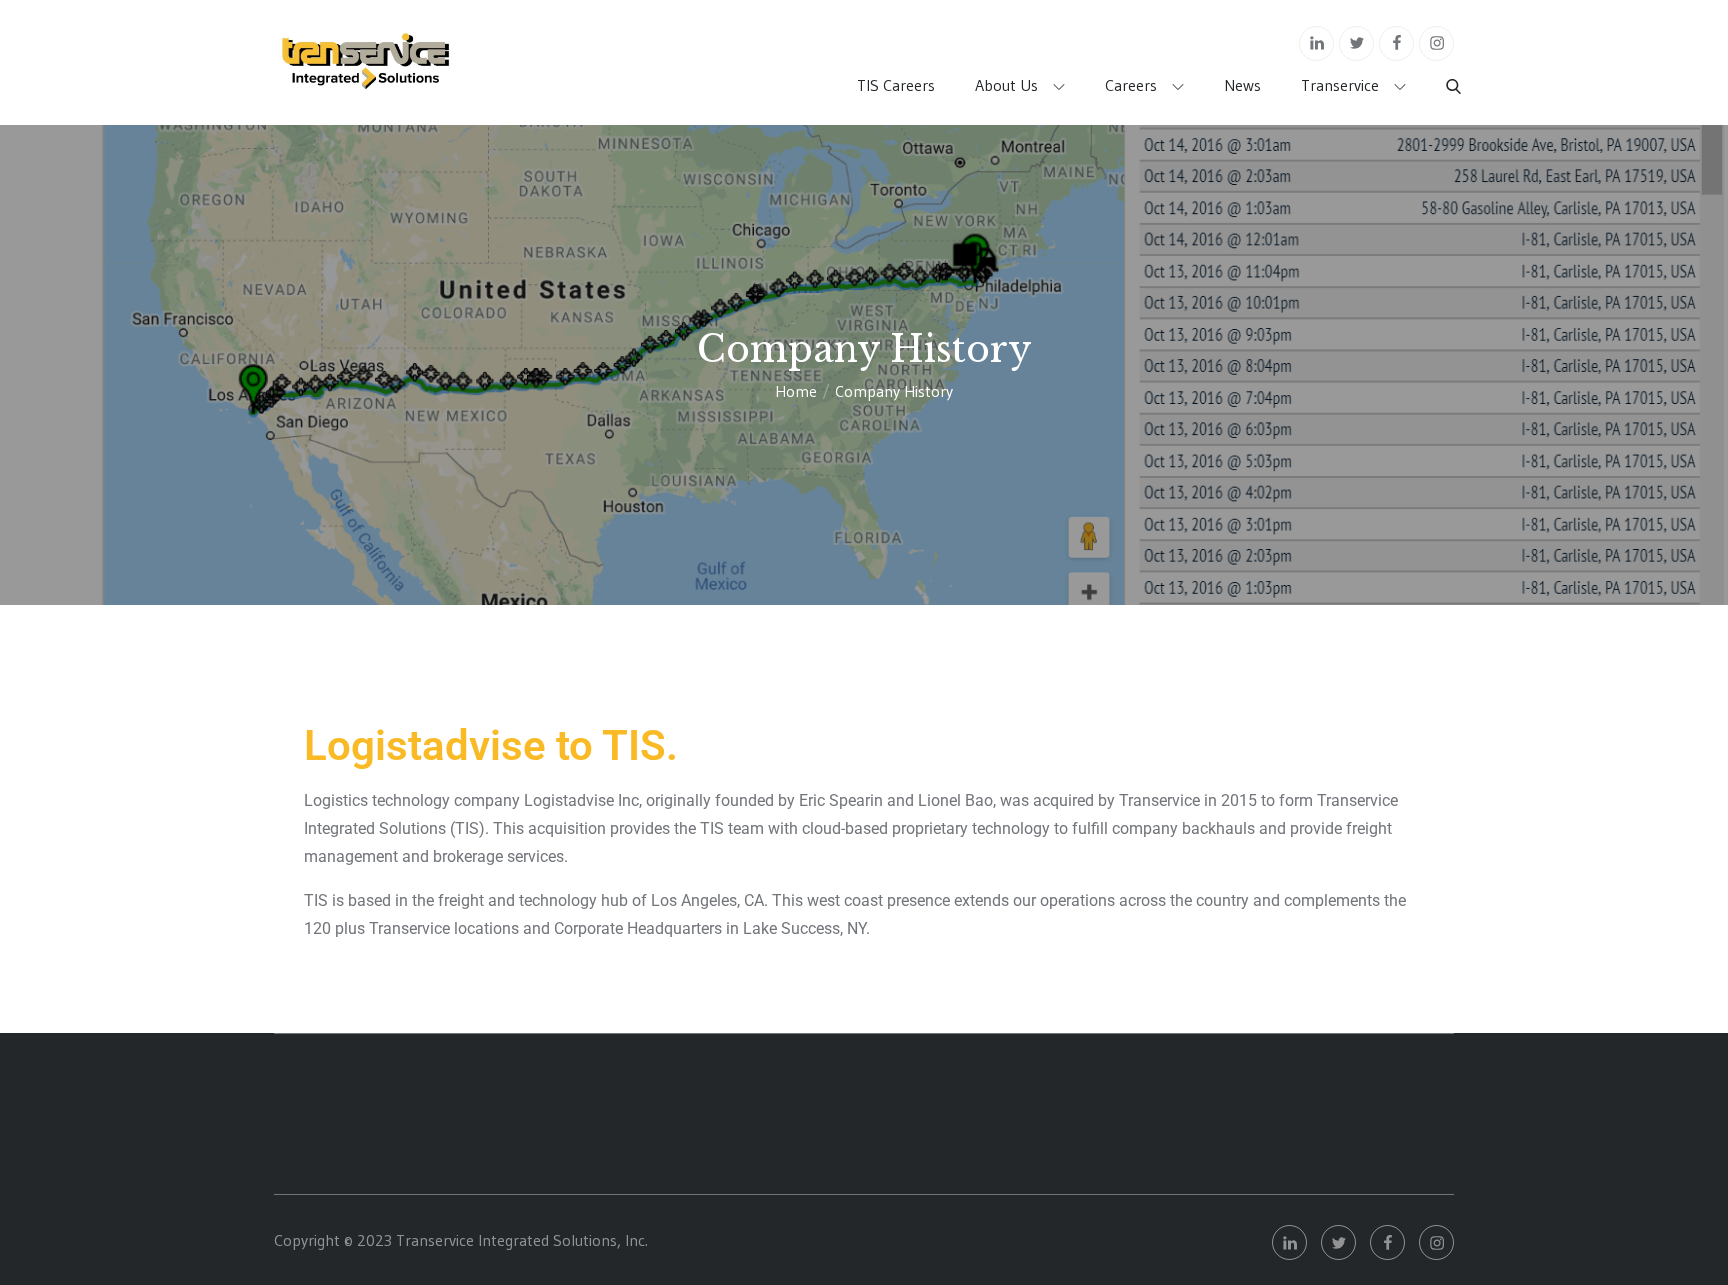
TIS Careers (896, 85)
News (1242, 85)
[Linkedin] (1316, 43)
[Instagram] (1436, 43)
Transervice (1340, 85)
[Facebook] (1396, 43)
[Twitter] (1356, 43)
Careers (1131, 85)
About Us (1006, 85)
